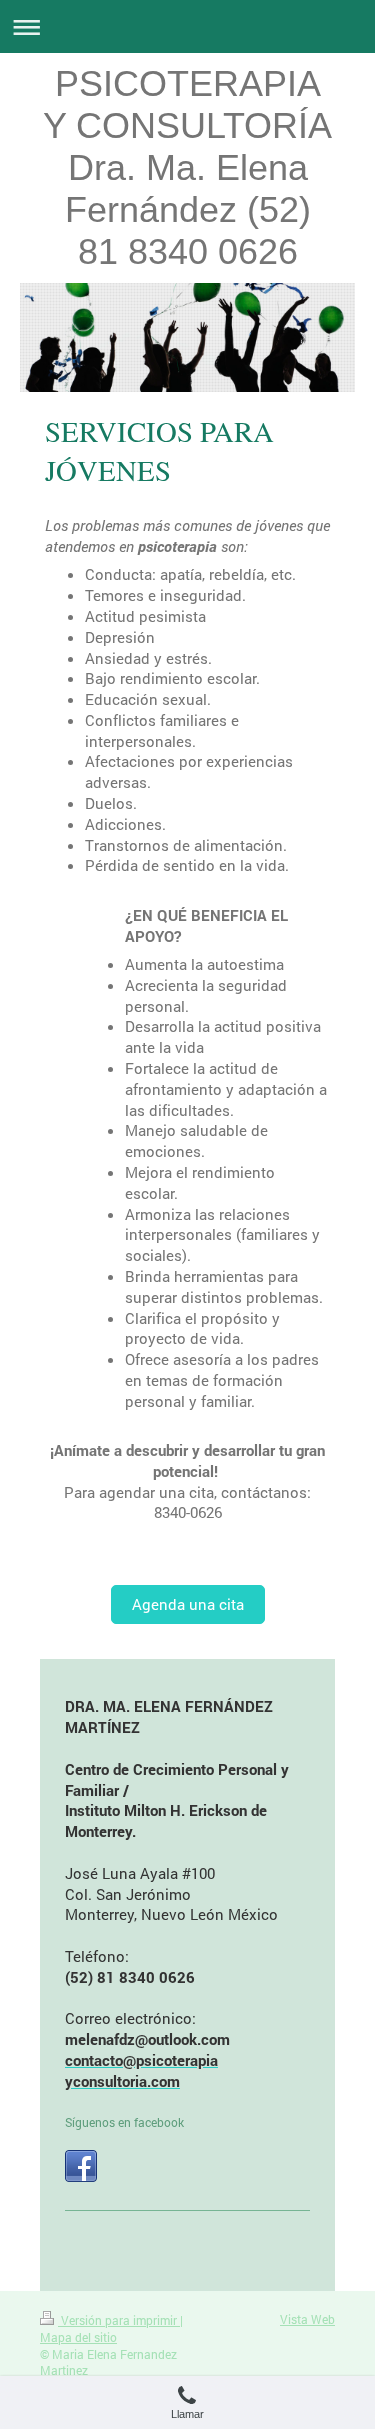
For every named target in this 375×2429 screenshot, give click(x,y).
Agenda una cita (188, 1604)
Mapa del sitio (78, 2337)
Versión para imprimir (119, 2320)
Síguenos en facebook (124, 2122)
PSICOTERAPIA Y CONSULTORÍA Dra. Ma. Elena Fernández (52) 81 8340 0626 (187, 167)
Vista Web (307, 2319)
